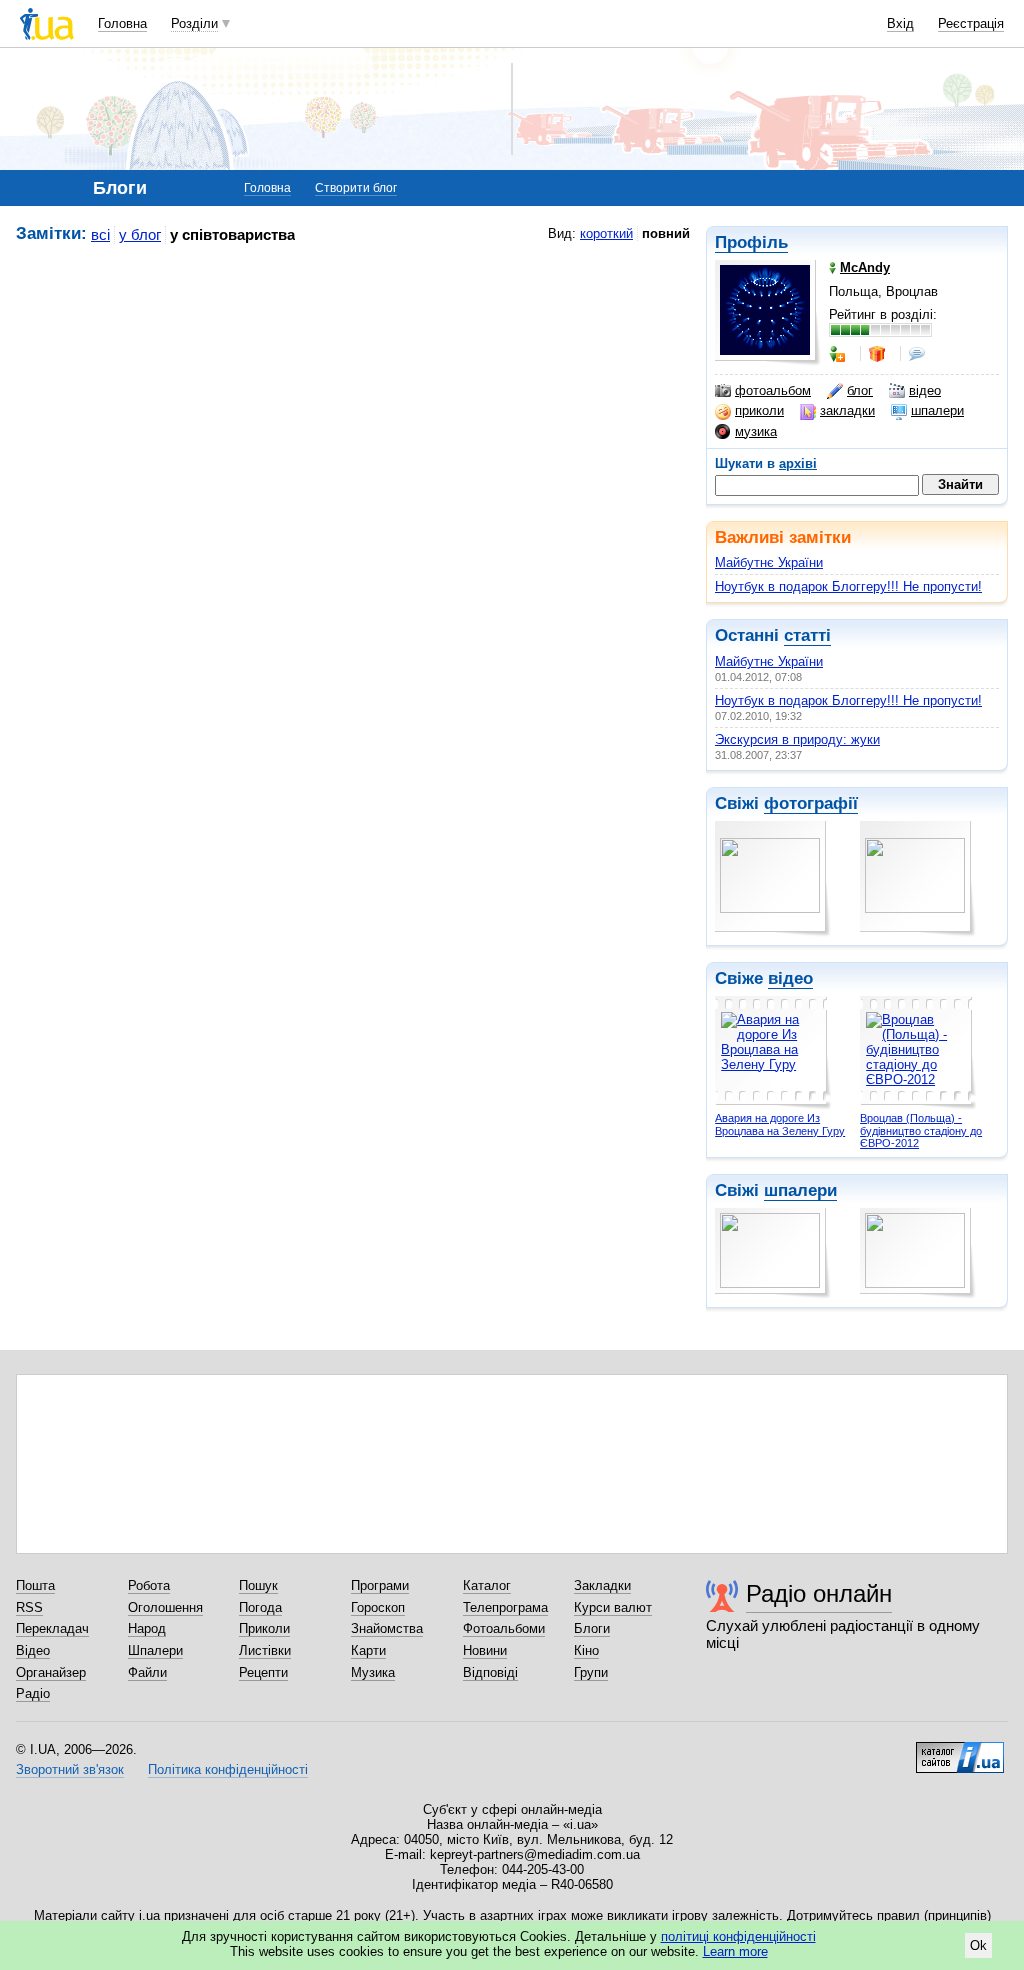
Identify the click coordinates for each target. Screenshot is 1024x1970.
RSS (29, 1607)
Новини (485, 1650)
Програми (380, 1585)
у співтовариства (232, 234)
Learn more (735, 1951)
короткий (606, 233)
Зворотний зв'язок (70, 1769)
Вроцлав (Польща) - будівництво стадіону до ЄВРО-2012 (921, 1130)
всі (100, 234)
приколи (759, 410)
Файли (147, 1672)
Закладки (602, 1585)
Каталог (487, 1585)
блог (860, 390)
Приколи (264, 1628)
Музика (373, 1672)
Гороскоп (378, 1607)
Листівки (265, 1650)
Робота (149, 1585)
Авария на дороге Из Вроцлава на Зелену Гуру (780, 1124)
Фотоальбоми (504, 1628)
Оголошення (165, 1607)
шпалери (937, 410)
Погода (260, 1607)
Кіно (586, 1650)
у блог (140, 234)
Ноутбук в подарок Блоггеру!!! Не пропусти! (848, 586)
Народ (147, 1628)
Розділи (194, 23)
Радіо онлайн (819, 1593)
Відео (33, 1650)
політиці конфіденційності (738, 1936)
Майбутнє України (769, 562)
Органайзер (51, 1672)
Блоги (592, 1628)
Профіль (751, 242)
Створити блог (356, 188)
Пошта (35, 1585)
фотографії (811, 803)
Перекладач (52, 1628)
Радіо (33, 1693)
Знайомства (387, 1628)
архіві (798, 463)
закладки (847, 410)
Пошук (258, 1585)
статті (807, 635)
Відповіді (490, 1672)
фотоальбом (773, 390)
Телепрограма (505, 1607)
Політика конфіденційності (228, 1769)
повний (666, 233)
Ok (978, 1945)
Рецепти (263, 1672)
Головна (122, 23)
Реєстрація (971, 23)
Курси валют (613, 1607)
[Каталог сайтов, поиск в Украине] (960, 1750)
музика (756, 431)
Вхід (900, 23)
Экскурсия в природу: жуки (797, 739)
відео (925, 390)
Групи (591, 1672)
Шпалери (155, 1650)
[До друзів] (839, 354)
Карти (368, 1650)
